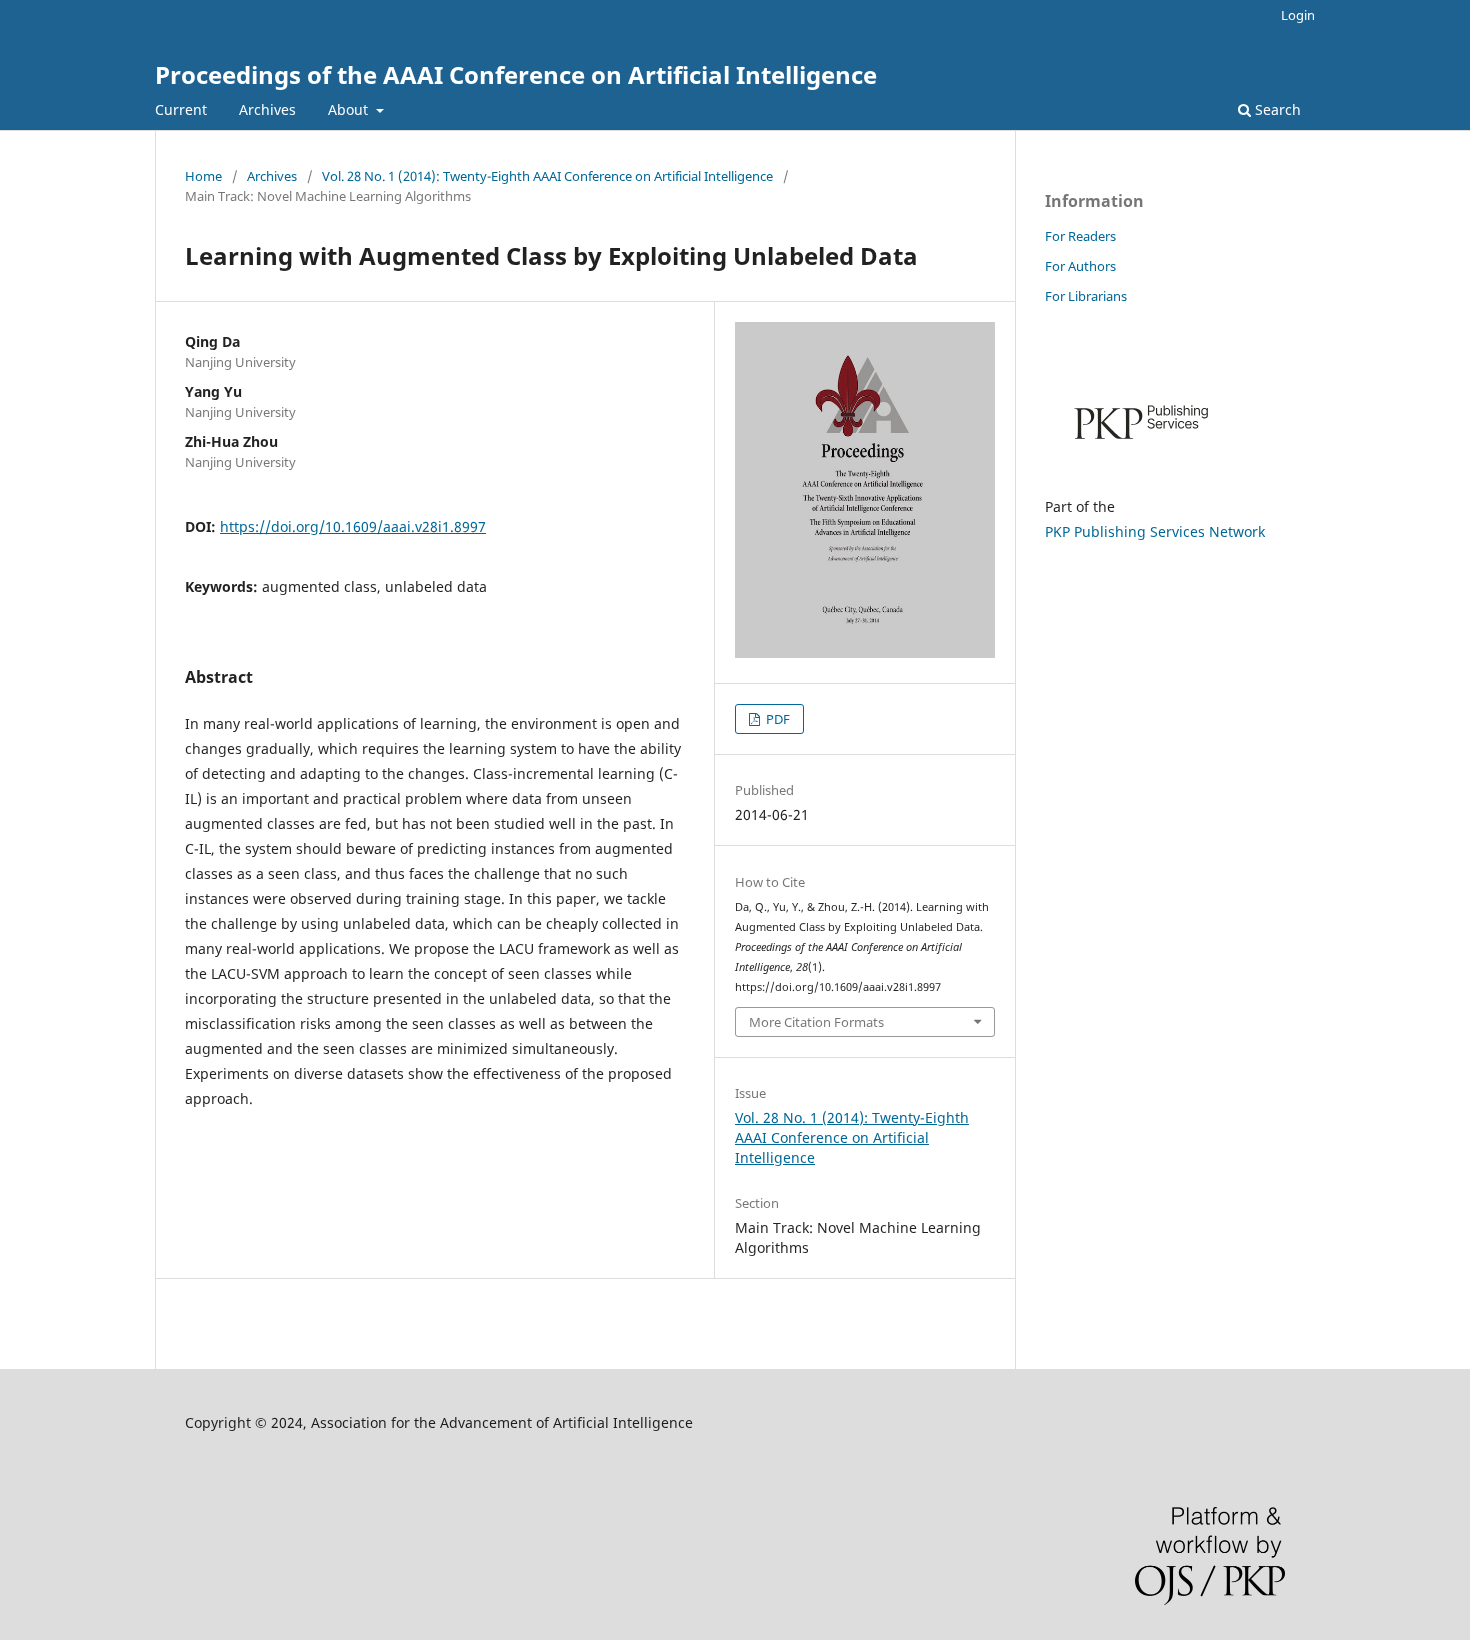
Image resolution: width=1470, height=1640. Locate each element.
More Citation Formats (816, 1022)
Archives (267, 109)
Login (1298, 15)
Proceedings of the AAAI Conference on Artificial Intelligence (516, 74)
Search (1276, 109)
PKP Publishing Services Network (1155, 531)
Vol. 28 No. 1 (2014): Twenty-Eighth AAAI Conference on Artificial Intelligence (547, 176)
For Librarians (1086, 296)
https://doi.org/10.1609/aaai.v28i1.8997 (353, 526)
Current (181, 109)
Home (203, 176)
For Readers (1080, 236)
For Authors (1080, 266)
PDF (776, 719)
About (350, 109)
